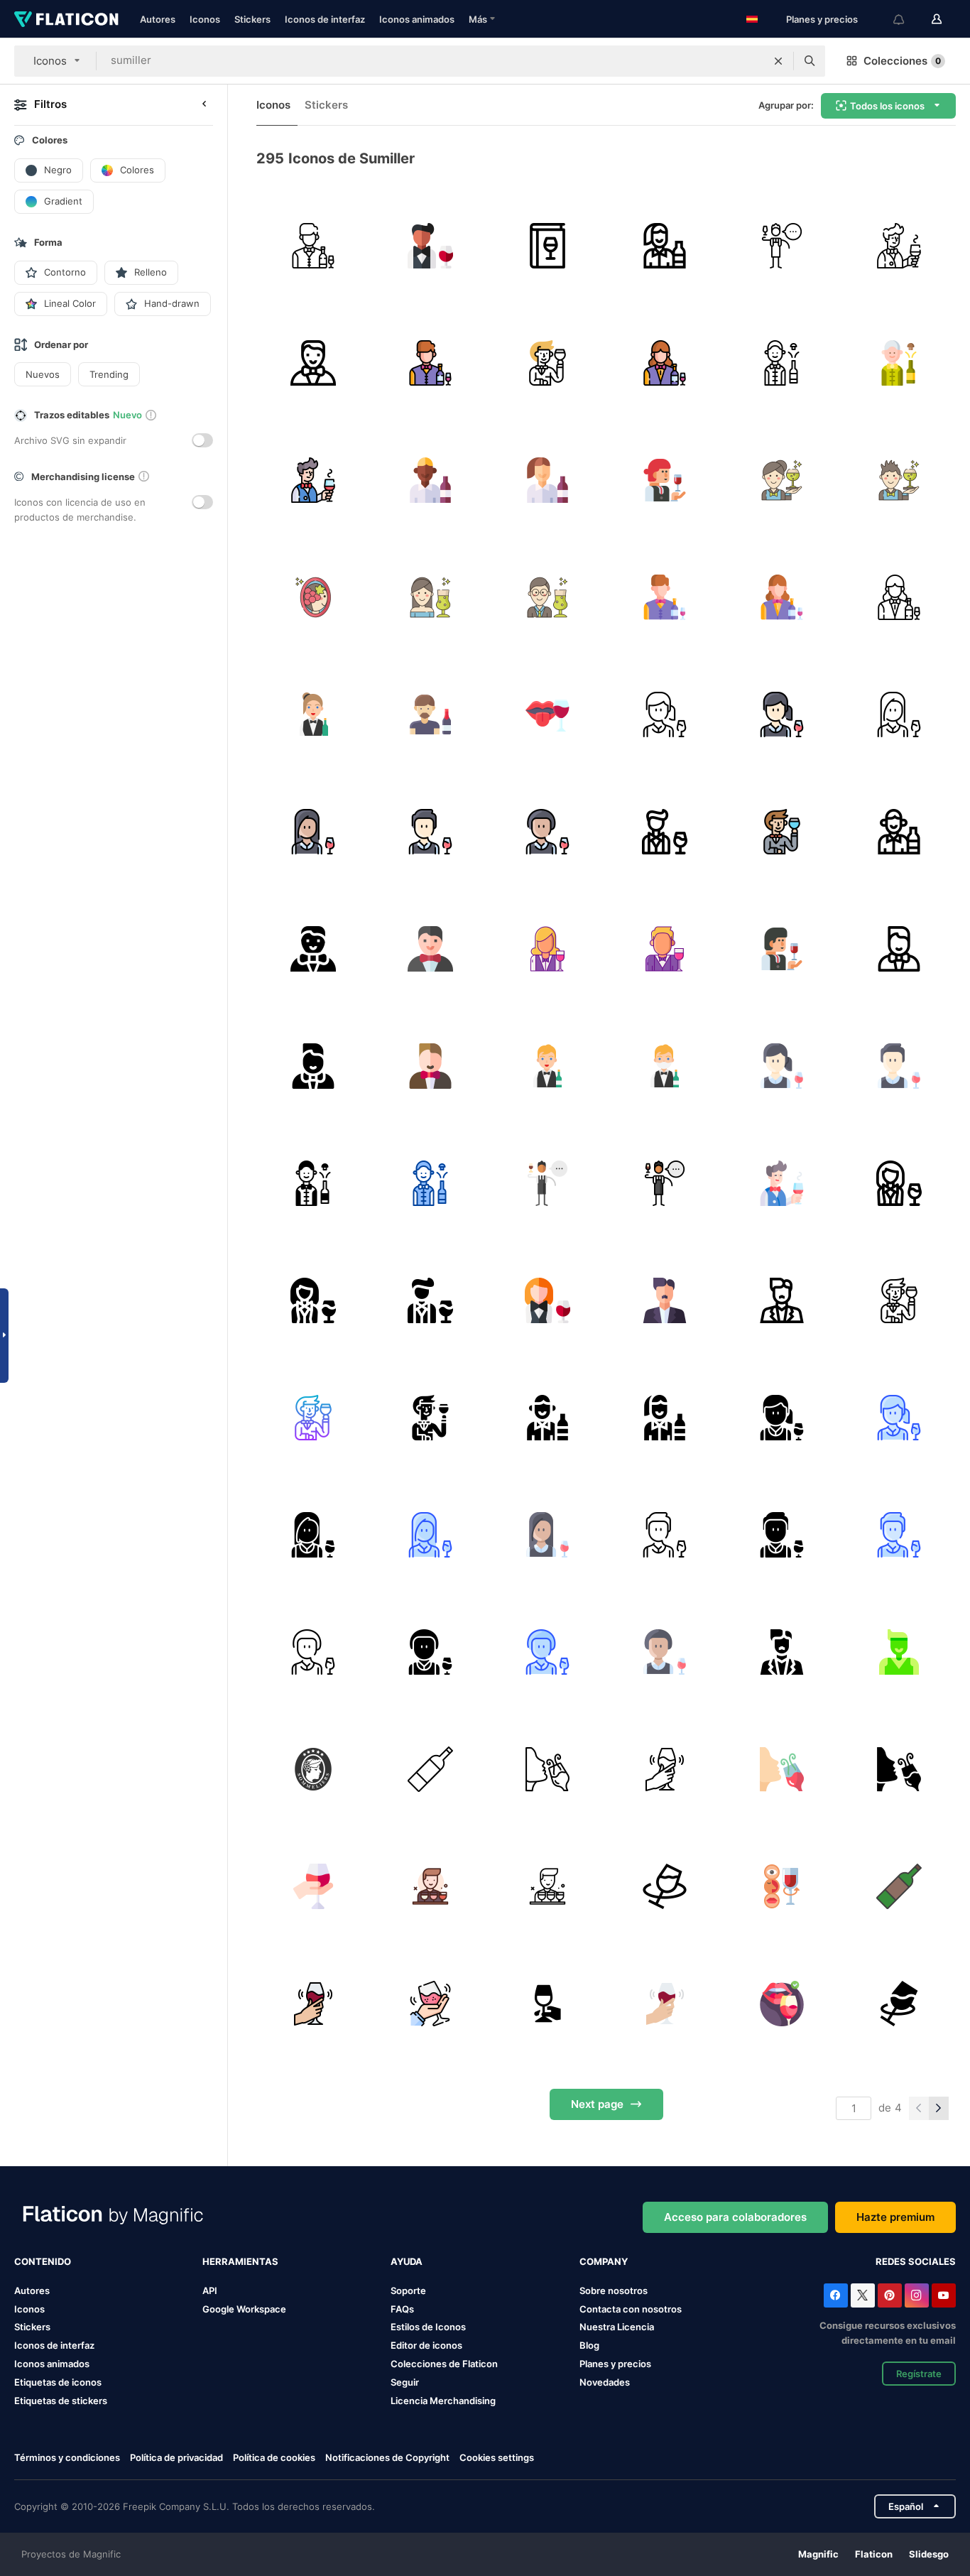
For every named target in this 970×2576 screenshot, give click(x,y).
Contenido (43, 2261)
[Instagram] (917, 2295)
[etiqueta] (313, 1769)
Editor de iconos (426, 2345)
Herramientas (240, 2261)
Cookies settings (497, 2458)
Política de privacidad (176, 2457)
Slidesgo (929, 2554)
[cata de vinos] (547, 1769)
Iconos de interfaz (325, 19)
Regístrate (919, 2374)
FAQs (402, 2309)
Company (604, 2261)
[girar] (313, 1886)
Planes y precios (822, 19)
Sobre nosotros (614, 2290)
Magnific (818, 2554)
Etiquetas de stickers (61, 2401)
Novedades (605, 2382)
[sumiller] (313, 246)
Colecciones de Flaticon (444, 2364)
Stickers (252, 19)
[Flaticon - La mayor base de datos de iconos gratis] (66, 19)
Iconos (205, 19)
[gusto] (782, 2004)
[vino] (547, 246)
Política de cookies (274, 2457)
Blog (589, 2345)
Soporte (408, 2290)
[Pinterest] (890, 2295)
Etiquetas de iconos (58, 2382)
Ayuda (407, 2261)
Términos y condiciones (67, 2457)
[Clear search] (778, 61)
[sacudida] (665, 1769)
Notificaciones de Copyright (387, 2457)
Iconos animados (417, 19)
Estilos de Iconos (428, 2327)
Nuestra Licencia (617, 2327)
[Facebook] (836, 2295)
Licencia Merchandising (443, 2401)
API (210, 2290)
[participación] (547, 2004)
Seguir (405, 2382)
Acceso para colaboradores (735, 2217)
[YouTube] (944, 2295)
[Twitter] (863, 2295)
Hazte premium (895, 2217)
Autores (158, 19)
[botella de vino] (430, 1769)
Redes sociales (916, 2261)
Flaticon (874, 2554)
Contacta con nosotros (631, 2309)
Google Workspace (244, 2309)
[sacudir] (899, 2004)
